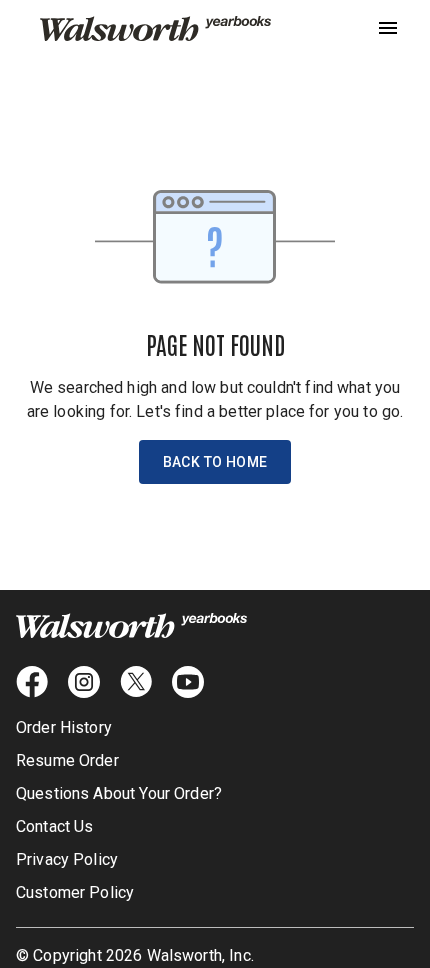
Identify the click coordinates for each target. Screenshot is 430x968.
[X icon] (136, 682)
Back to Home (215, 462)
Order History (64, 727)
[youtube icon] (188, 682)
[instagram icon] (84, 682)
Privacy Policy (67, 859)
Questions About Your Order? (119, 793)
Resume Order (67, 760)
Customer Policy (75, 892)
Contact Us (55, 826)
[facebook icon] (32, 682)
